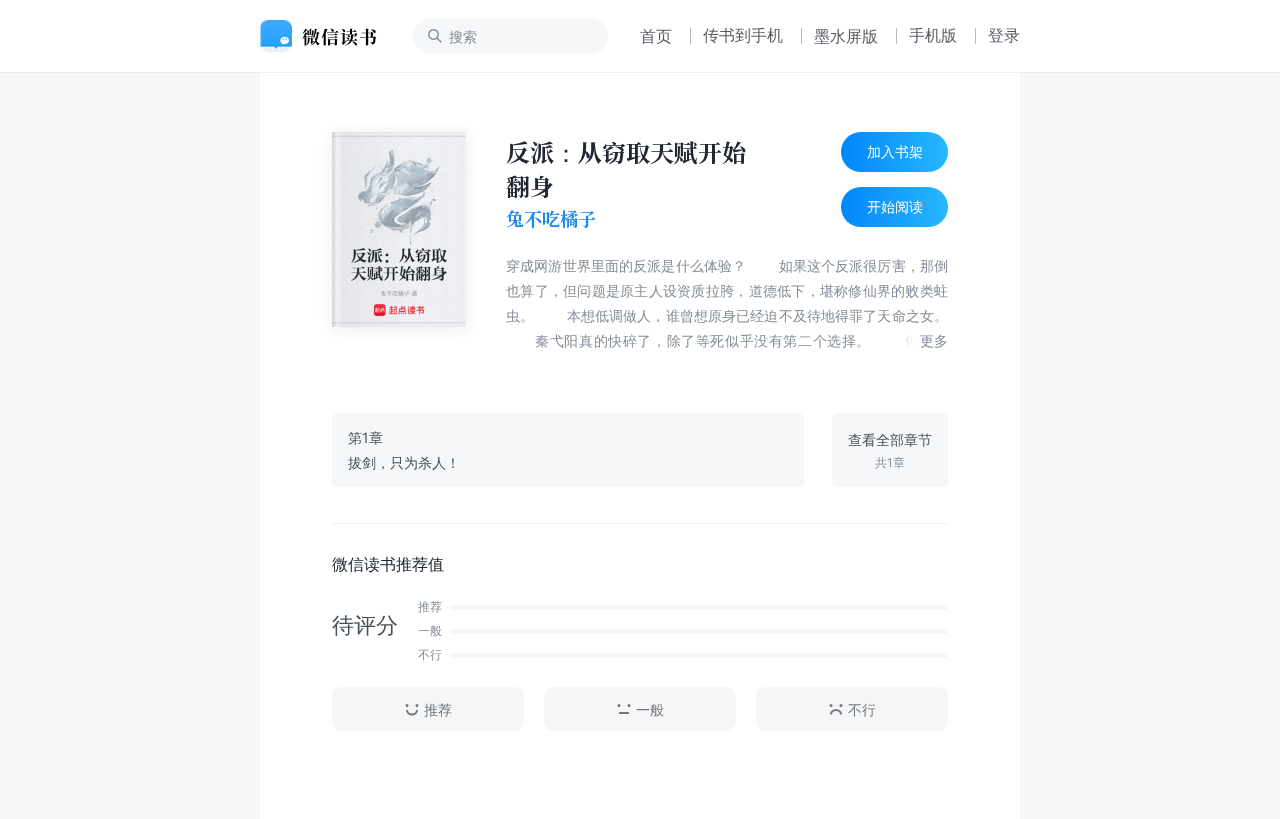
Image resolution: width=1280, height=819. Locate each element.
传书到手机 (743, 35)
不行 (862, 709)
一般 (650, 709)
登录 (1004, 35)
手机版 (933, 35)
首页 (656, 36)
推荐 (438, 709)
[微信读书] (326, 36)
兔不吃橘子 (551, 219)
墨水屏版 (846, 36)
